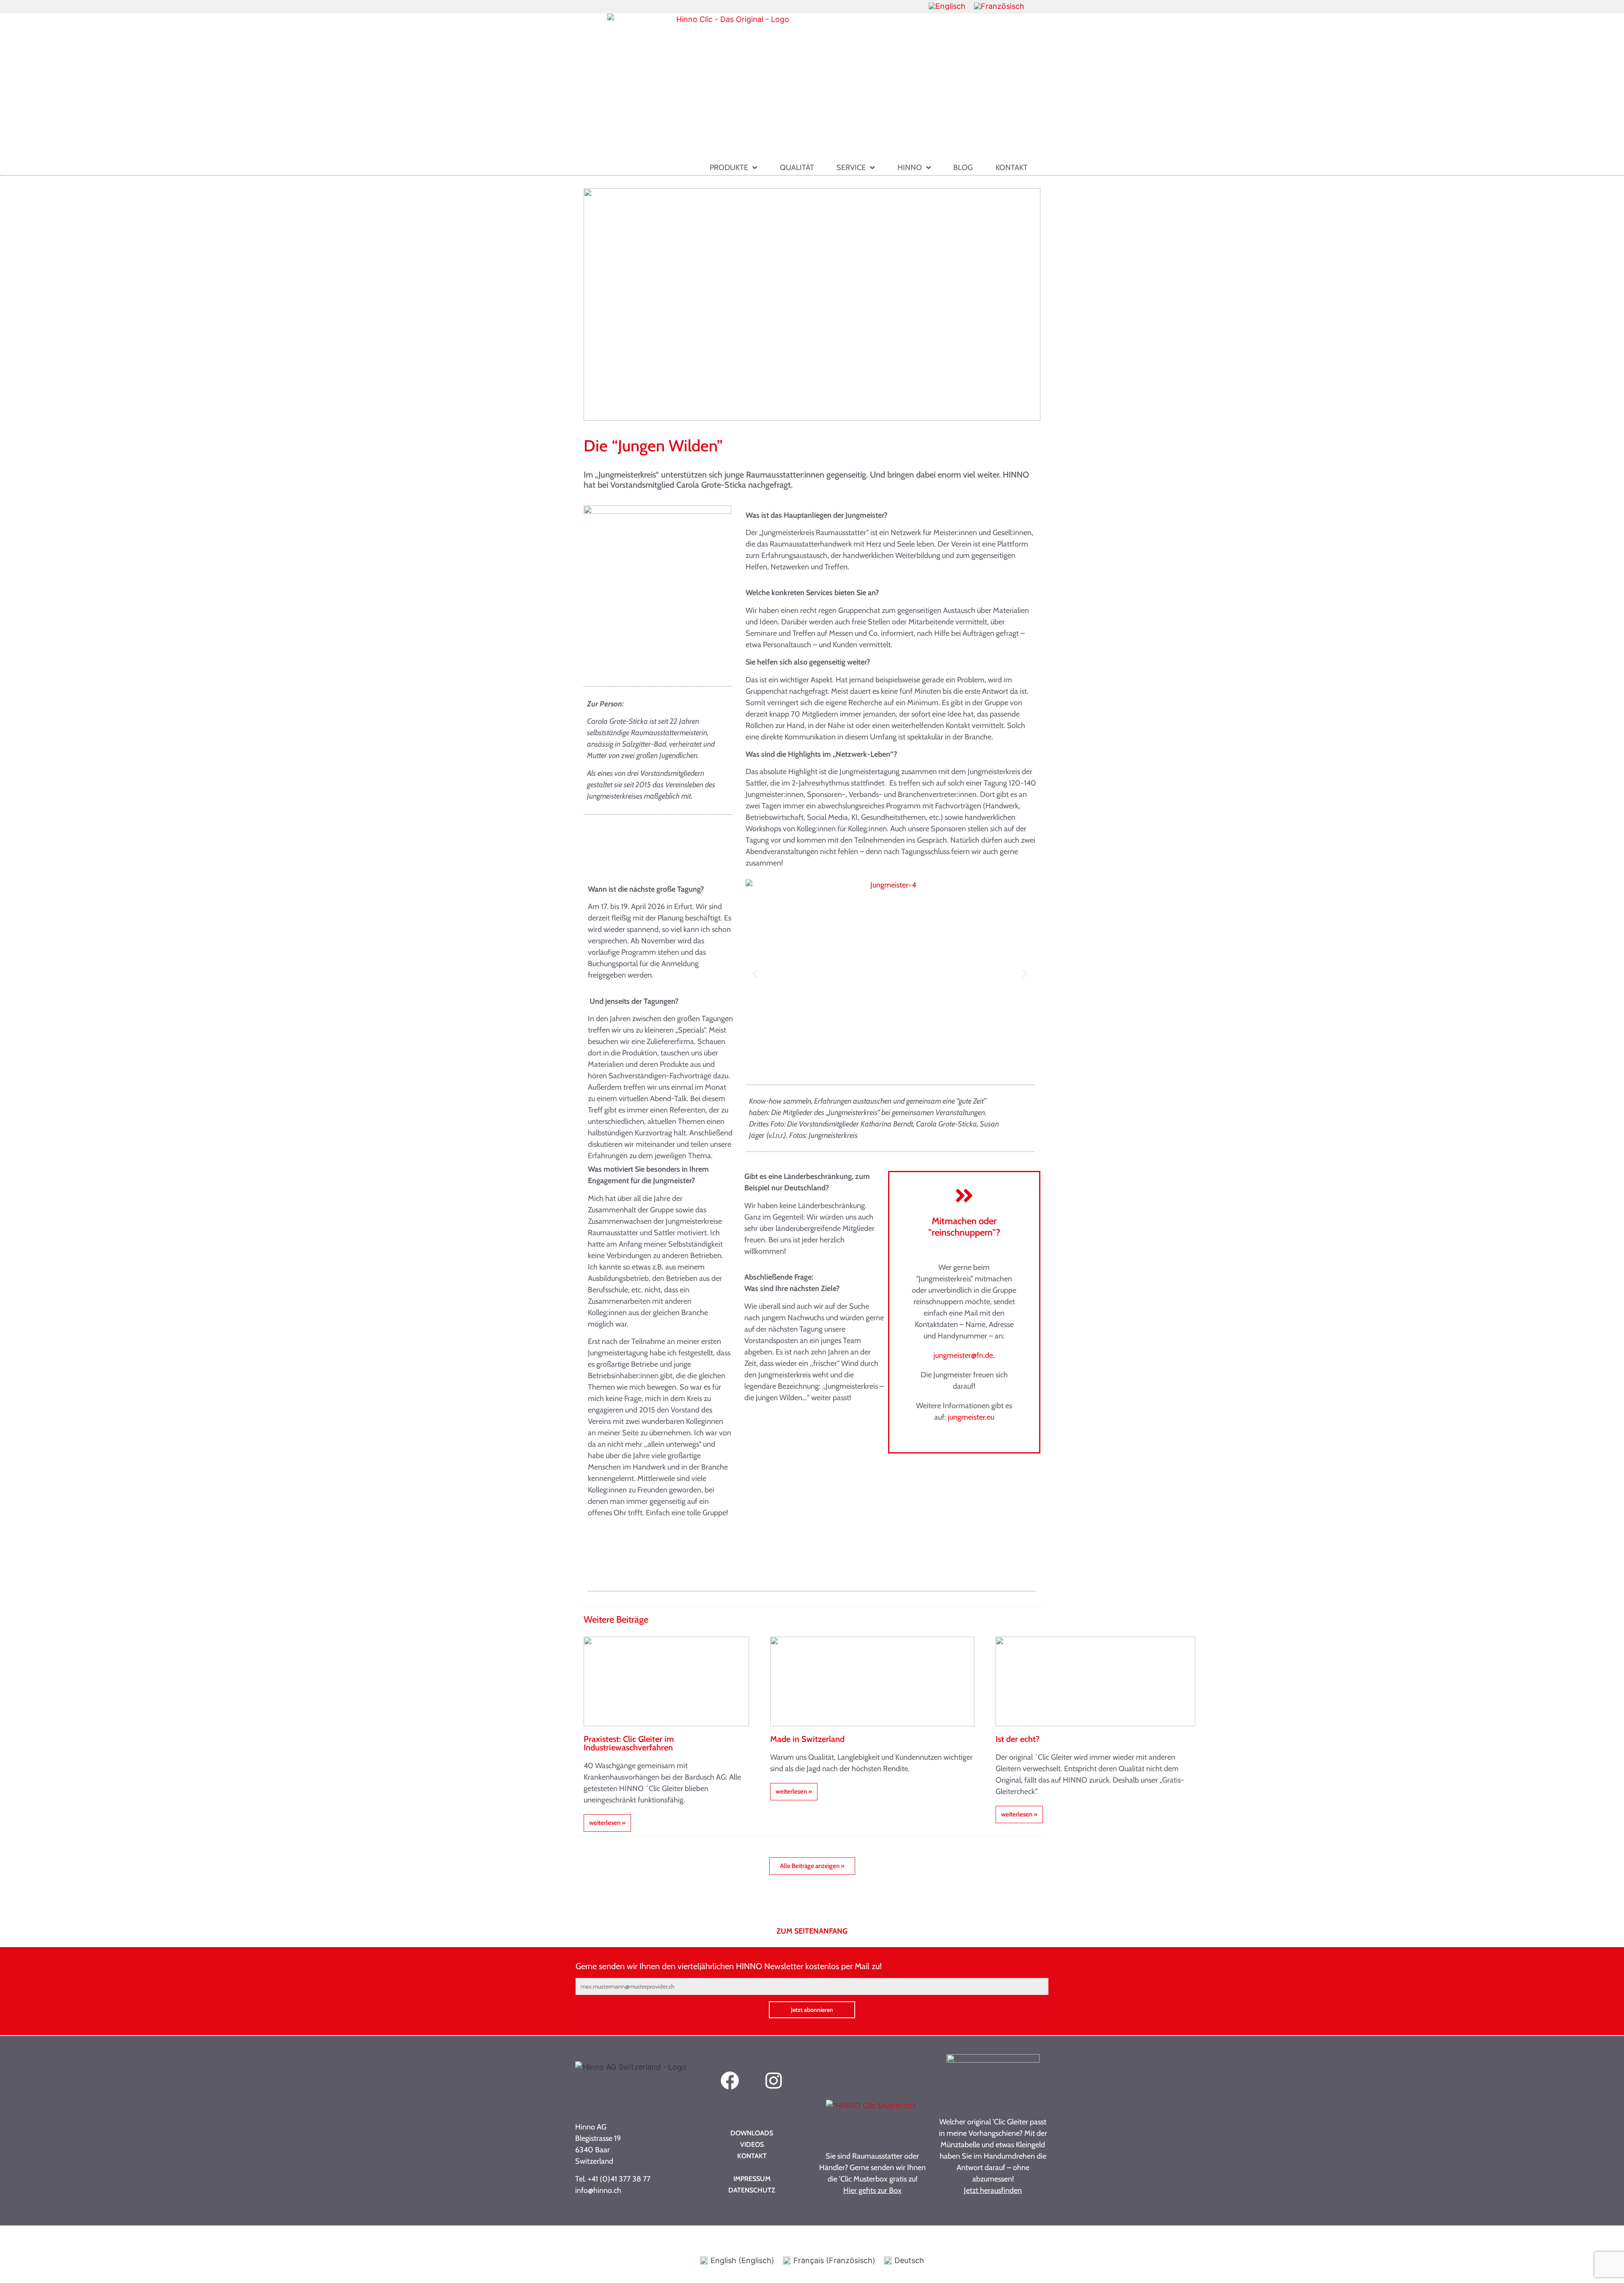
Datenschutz (752, 2190)
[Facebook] (730, 2081)
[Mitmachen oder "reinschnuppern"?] (964, 1195)
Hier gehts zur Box (872, 2190)
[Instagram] (774, 2081)
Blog (963, 168)
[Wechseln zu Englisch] (947, 6)
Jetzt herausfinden (993, 2190)
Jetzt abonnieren (812, 2010)
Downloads (752, 2133)
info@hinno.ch (598, 2190)
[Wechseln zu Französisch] (999, 6)
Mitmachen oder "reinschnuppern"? (964, 1227)
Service (851, 168)
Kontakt (1012, 168)
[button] (755, 974)
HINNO (910, 168)
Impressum (752, 2179)
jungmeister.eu (971, 1417)
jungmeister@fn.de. (964, 1355)
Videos (752, 2144)
